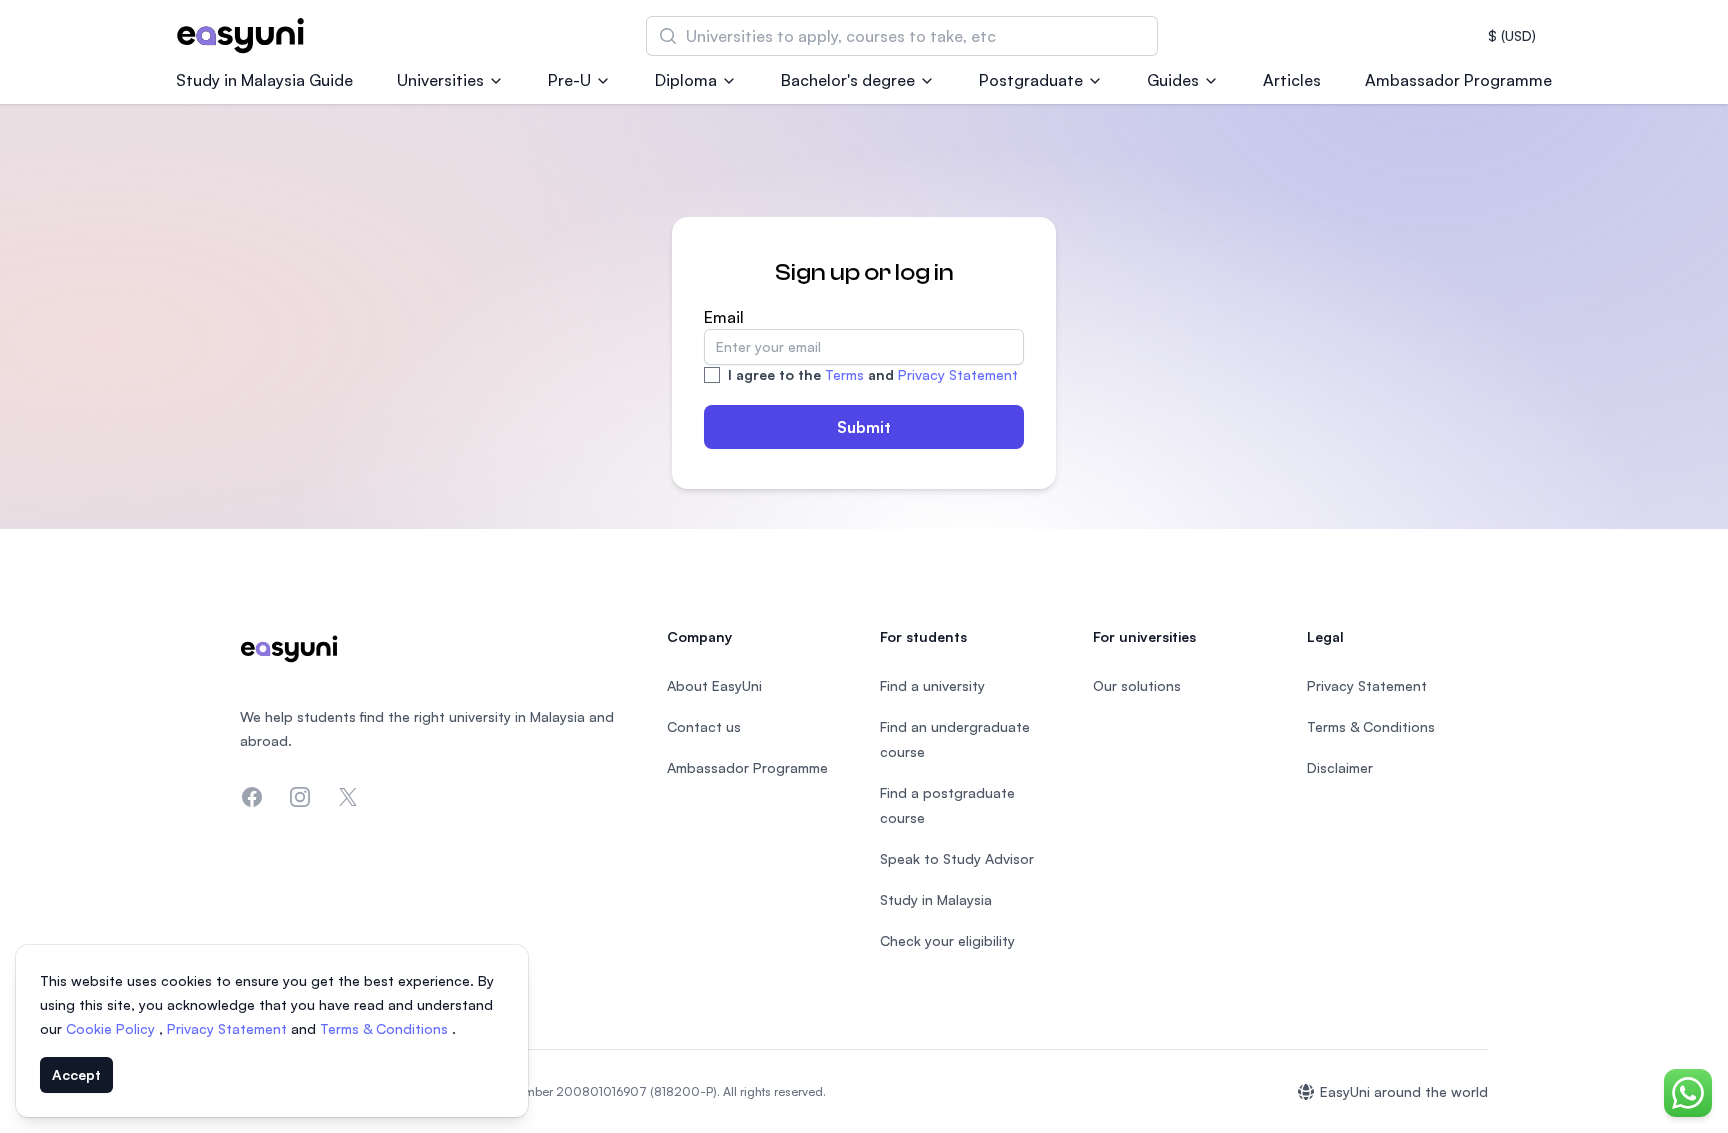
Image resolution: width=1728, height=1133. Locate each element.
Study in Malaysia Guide (264, 80)
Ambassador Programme (1458, 80)
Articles (1292, 80)
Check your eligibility (947, 940)
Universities (440, 80)
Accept (76, 1074)
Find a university (932, 685)
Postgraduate (1031, 80)
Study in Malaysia (936, 899)
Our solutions (1137, 685)
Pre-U (569, 80)
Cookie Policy (112, 1028)
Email (724, 317)
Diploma (686, 80)
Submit (864, 427)
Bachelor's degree (848, 80)
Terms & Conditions (386, 1028)
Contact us (704, 726)
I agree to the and (873, 374)
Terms (844, 374)
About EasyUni (714, 685)
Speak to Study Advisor (957, 858)
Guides (1173, 80)
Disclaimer (1340, 767)
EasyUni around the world (1404, 1091)
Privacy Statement (958, 374)
